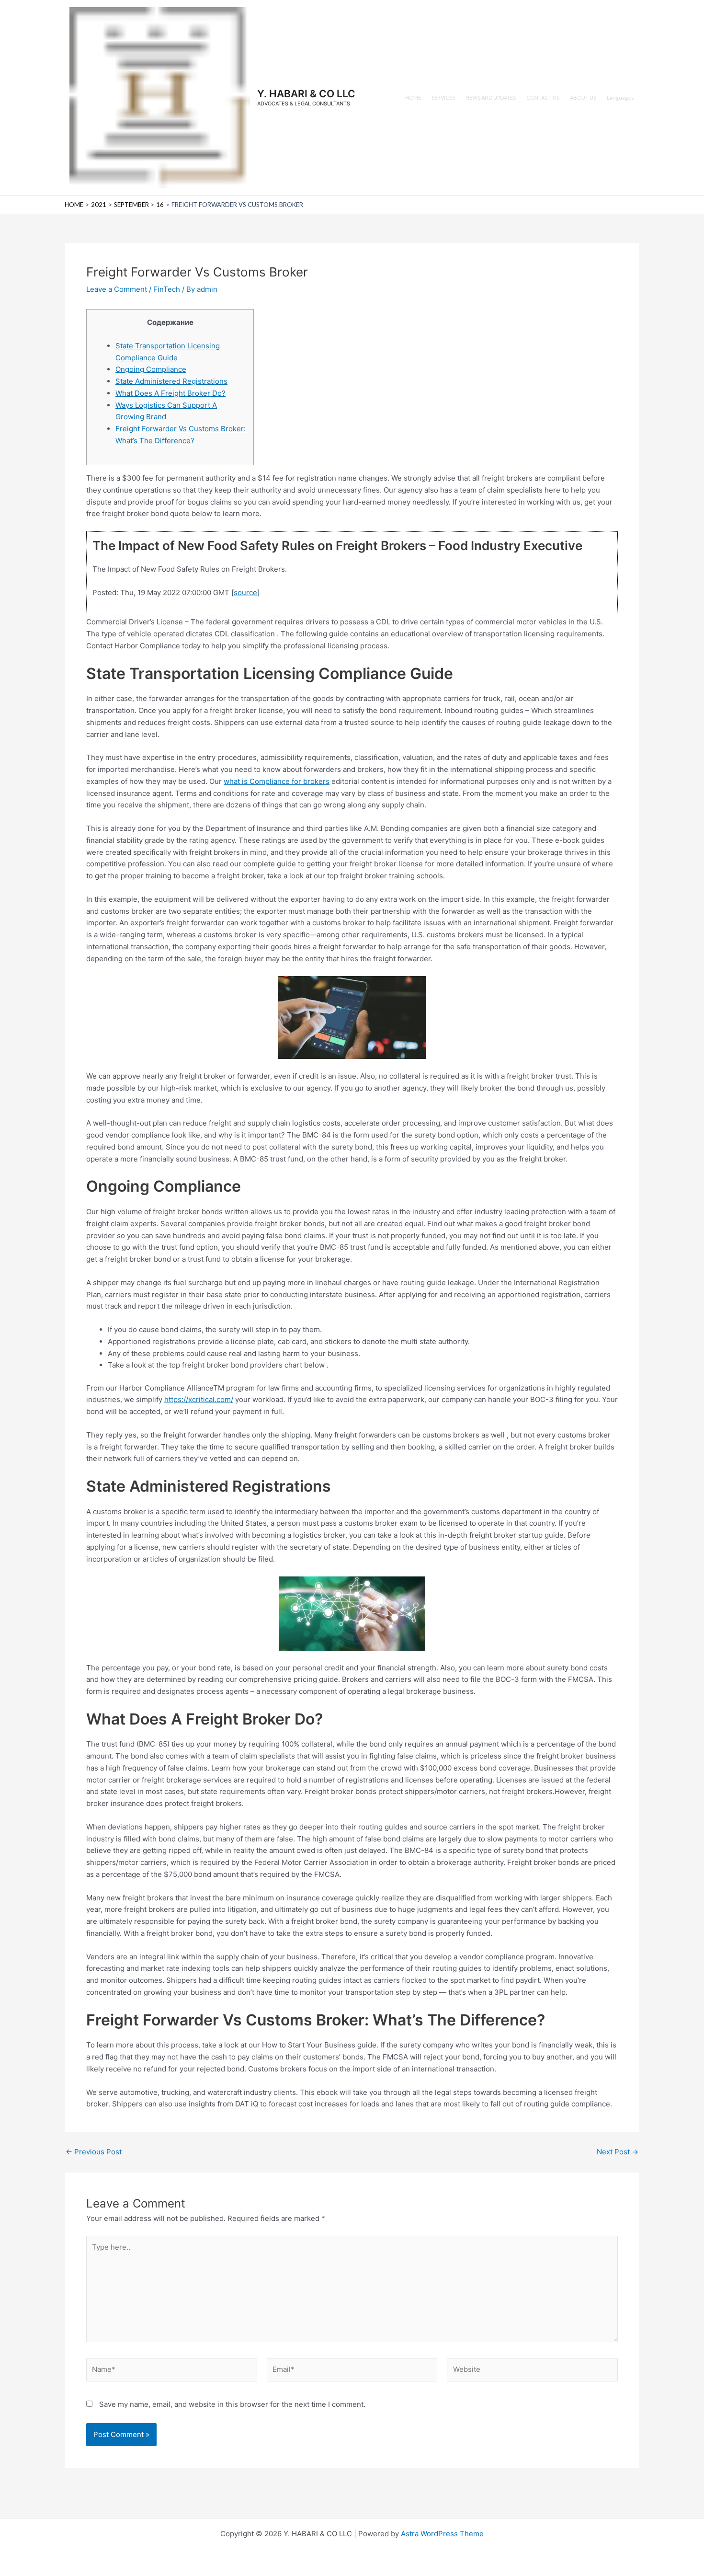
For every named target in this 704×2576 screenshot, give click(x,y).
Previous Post (94, 2152)
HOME (413, 98)
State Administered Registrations (171, 381)
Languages (620, 98)
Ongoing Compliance (151, 369)
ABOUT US (583, 98)
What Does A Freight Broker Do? (170, 393)
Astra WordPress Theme (442, 2534)
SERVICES (443, 98)
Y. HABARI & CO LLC (306, 94)
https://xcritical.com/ (199, 1399)
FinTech (167, 289)
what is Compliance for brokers (277, 781)
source (245, 592)
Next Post (618, 2152)
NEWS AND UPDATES (491, 98)
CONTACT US (543, 98)
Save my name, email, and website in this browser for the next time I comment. (232, 2404)
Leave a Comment (117, 289)
